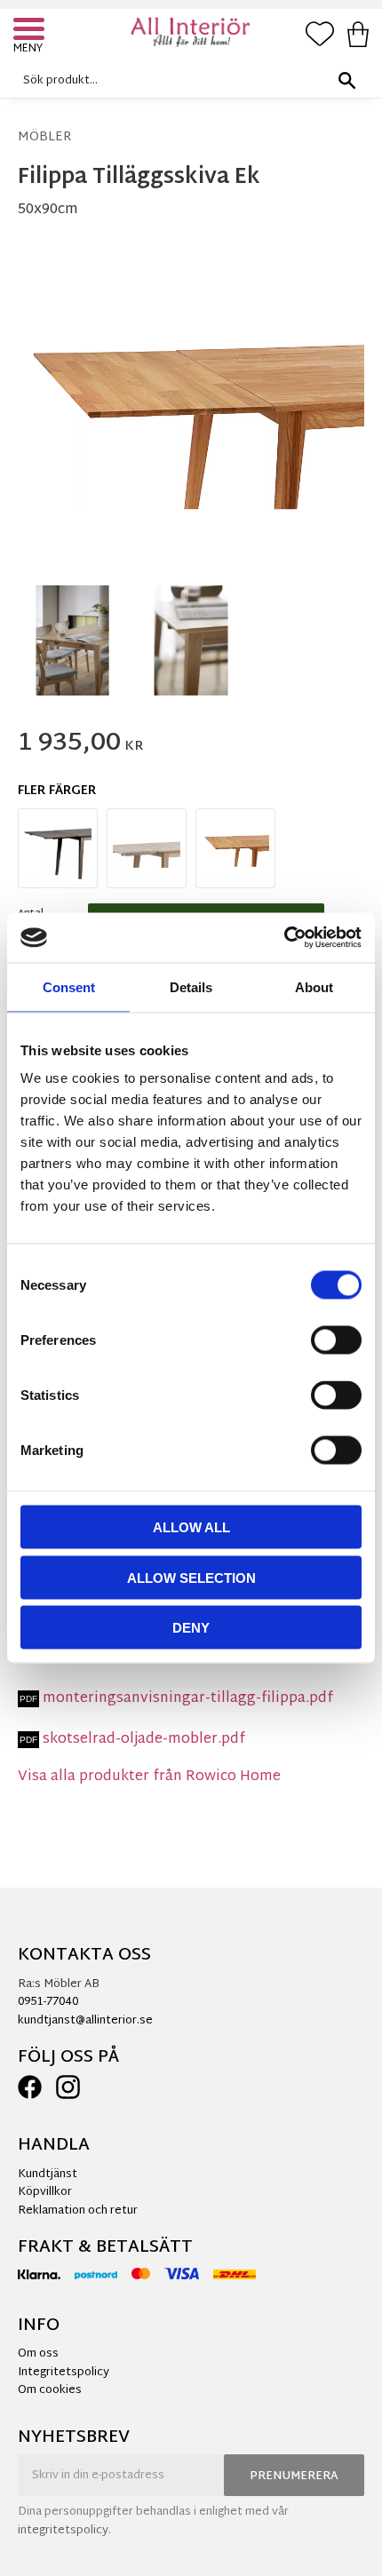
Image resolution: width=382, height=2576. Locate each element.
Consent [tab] (69, 986)
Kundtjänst (48, 2174)
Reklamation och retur (78, 2211)
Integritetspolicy (64, 2373)
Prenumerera (294, 2477)
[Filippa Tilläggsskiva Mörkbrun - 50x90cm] (58, 848)
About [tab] (314, 986)
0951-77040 (48, 2002)
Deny (191, 1628)
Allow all (191, 1527)
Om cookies (50, 2390)
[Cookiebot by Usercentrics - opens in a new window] (284, 938)
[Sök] (346, 80)
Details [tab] (191, 986)
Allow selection (191, 1577)
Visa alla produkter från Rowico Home (149, 1777)
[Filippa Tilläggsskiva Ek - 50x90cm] (235, 848)
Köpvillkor (45, 2192)
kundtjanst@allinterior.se (85, 2021)
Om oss (38, 2354)
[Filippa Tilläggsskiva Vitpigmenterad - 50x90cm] (147, 848)
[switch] (336, 1340)
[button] (31, 31)
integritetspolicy (63, 2531)
